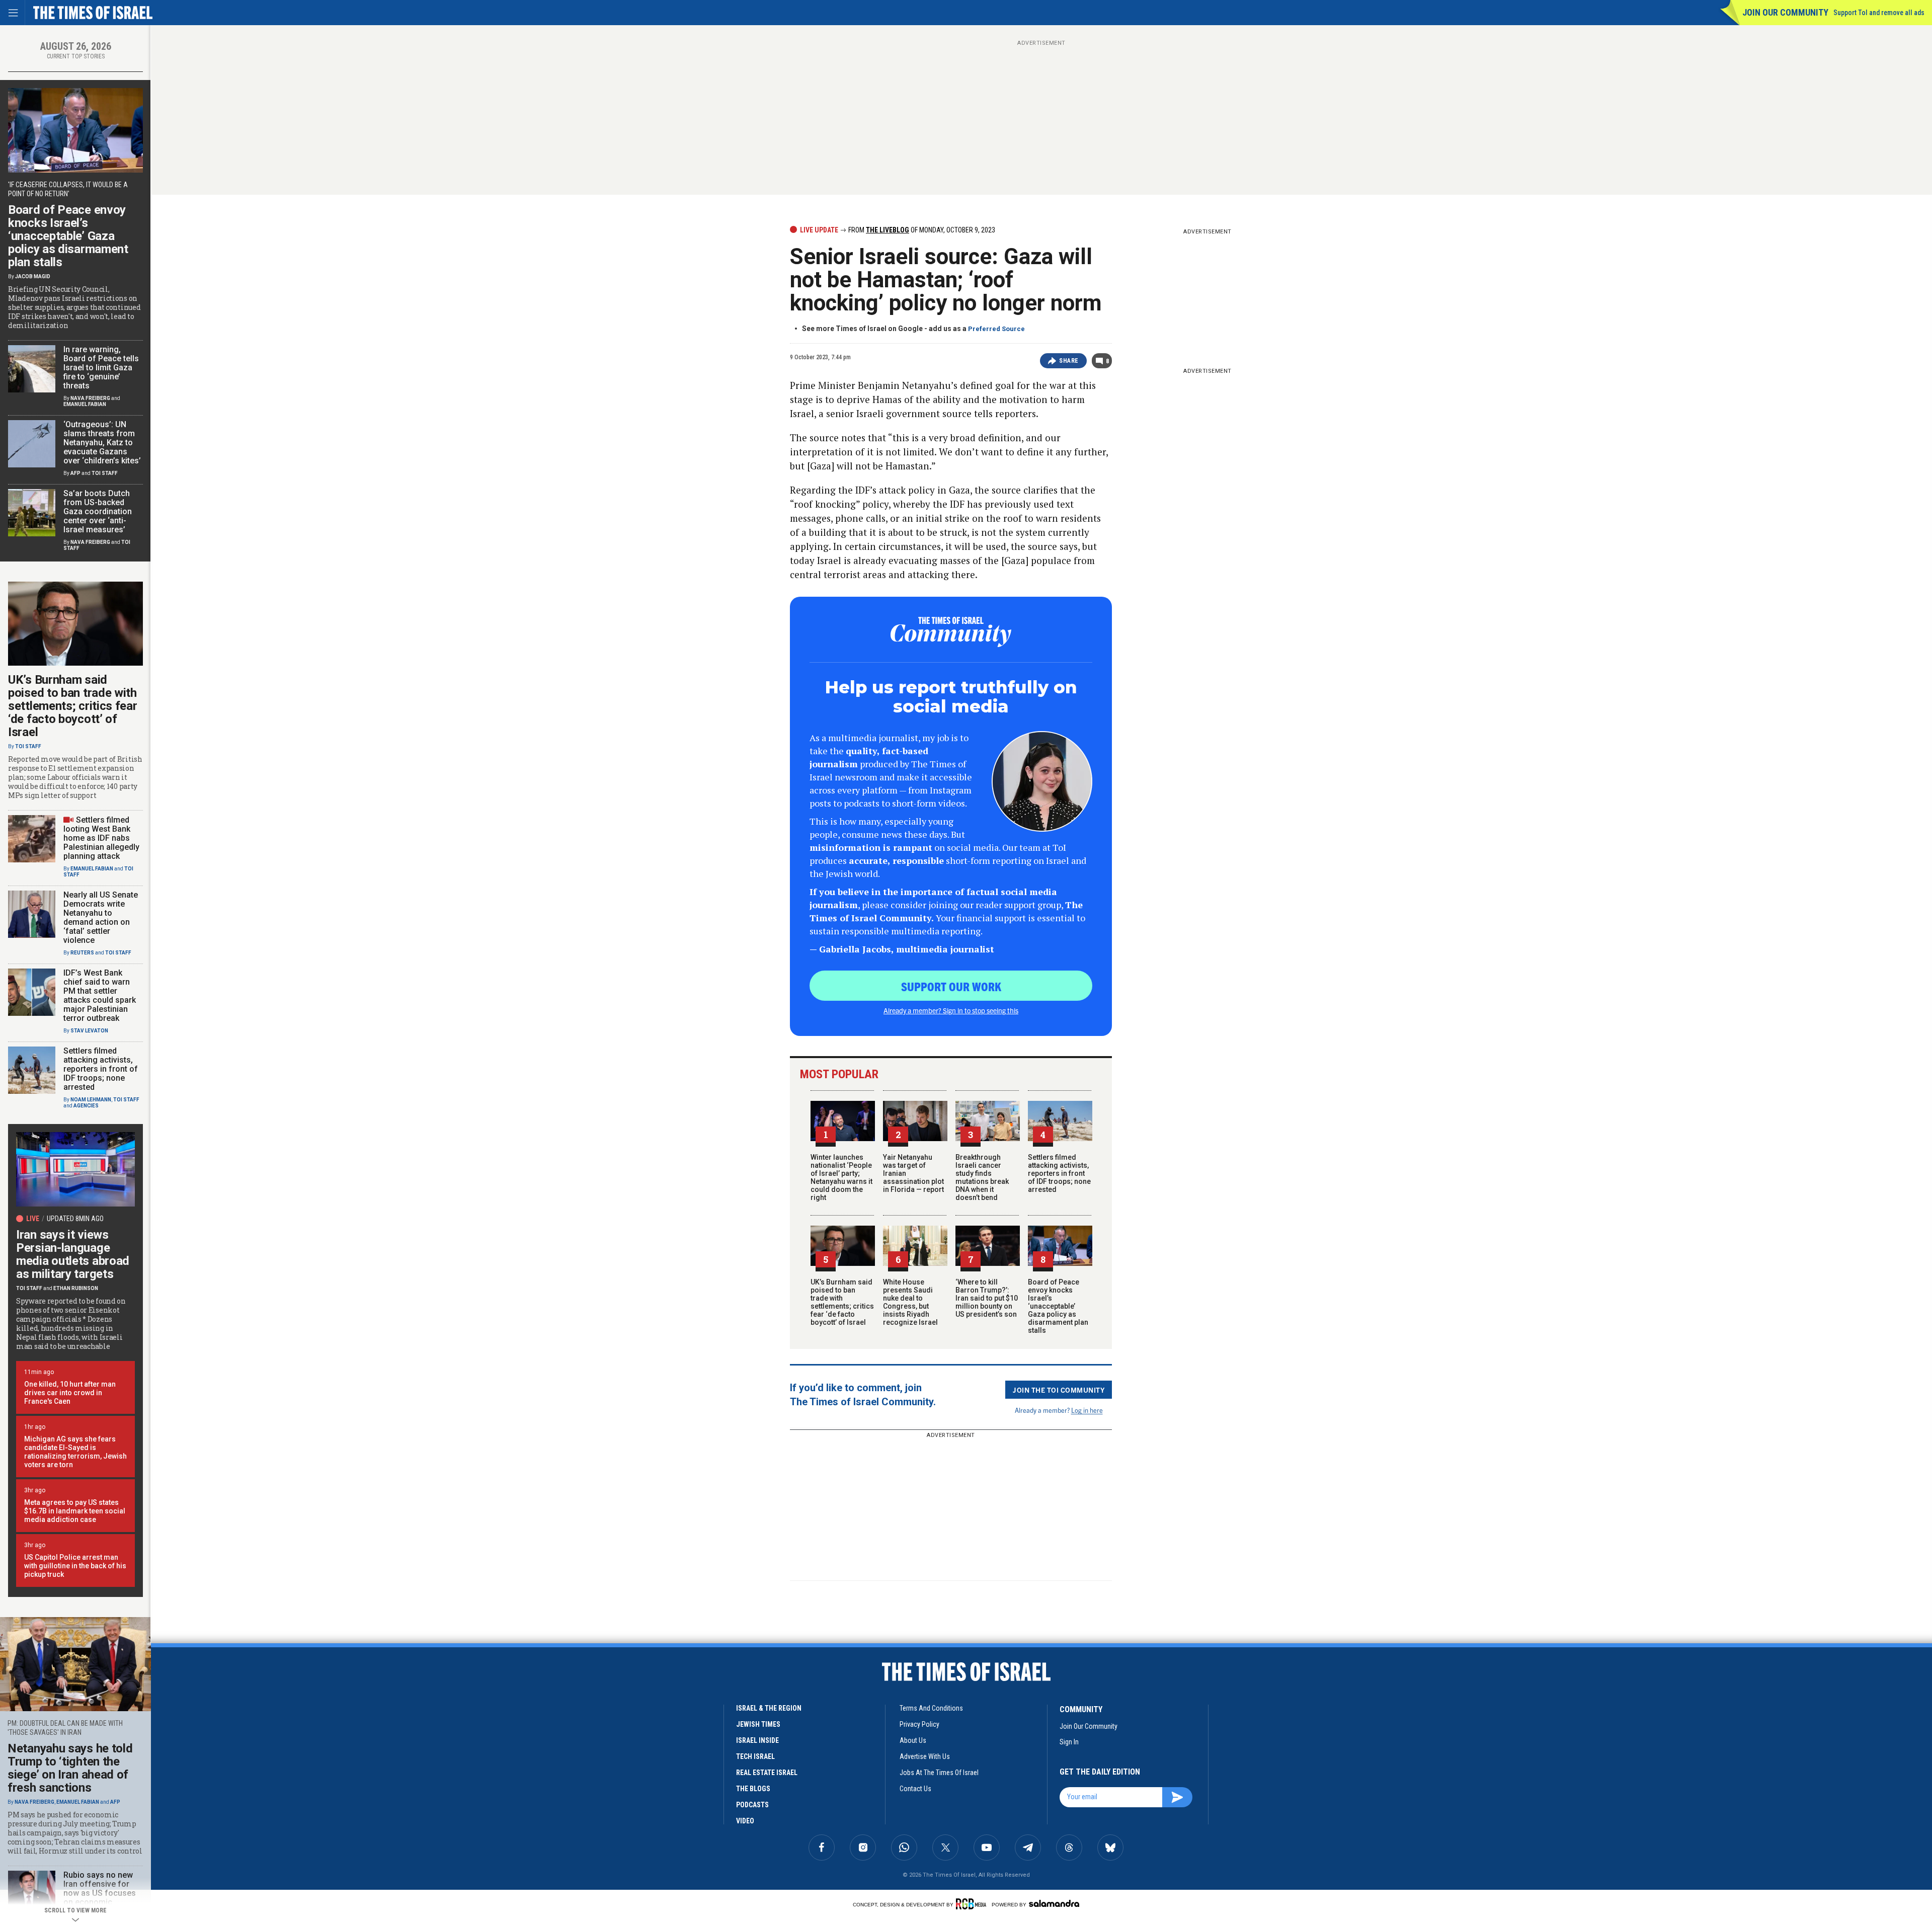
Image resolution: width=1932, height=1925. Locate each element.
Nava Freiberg (90, 398)
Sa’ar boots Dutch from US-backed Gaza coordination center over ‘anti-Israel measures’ (98, 511)
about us (913, 1740)
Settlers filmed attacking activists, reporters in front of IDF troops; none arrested (1059, 1173)
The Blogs (753, 1789)
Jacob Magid (33, 276)
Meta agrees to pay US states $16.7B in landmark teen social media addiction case (75, 1511)
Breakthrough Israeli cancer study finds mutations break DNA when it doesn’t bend (982, 1177)
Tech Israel (755, 1756)
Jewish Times (758, 1724)
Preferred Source (996, 329)
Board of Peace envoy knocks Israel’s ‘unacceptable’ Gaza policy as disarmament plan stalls (1058, 1306)
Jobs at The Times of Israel (939, 1773)
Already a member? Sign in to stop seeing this (951, 1010)
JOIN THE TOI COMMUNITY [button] (1059, 1390)
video (745, 1821)
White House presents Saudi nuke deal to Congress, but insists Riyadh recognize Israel (910, 1302)
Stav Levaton (89, 1031)
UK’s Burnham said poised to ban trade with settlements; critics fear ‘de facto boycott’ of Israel (842, 1302)
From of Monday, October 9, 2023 (921, 230)
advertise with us (925, 1756)
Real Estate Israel (767, 1773)
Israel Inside (757, 1740)
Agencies (86, 1106)
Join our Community (1785, 12)
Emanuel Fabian (85, 404)
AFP (75, 473)
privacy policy (919, 1724)
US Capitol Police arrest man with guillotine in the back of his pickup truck (75, 1566)
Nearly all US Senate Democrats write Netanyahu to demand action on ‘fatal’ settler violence (101, 917)
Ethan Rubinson (76, 1288)
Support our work (951, 986)
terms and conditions (931, 1708)
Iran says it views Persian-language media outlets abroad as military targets (73, 1254)
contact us (915, 1789)
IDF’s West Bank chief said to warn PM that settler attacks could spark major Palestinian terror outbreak (100, 995)
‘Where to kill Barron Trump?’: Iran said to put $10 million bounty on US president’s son (987, 1298)
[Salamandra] (1054, 1903)
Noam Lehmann (91, 1100)
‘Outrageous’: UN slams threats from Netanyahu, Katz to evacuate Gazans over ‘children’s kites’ (102, 443)
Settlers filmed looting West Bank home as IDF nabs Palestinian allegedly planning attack (101, 838)
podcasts (752, 1805)
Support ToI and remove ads (1879, 13)
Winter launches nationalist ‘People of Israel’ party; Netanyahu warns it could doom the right (841, 1177)
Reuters (82, 953)
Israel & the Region (769, 1708)
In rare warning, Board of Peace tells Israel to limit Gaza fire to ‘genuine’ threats (101, 368)
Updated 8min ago (75, 1219)
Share (1069, 361)
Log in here (1087, 1410)
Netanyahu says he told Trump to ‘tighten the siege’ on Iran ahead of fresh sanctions (70, 1768)
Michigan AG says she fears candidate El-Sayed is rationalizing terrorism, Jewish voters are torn (75, 1452)
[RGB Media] (973, 1904)
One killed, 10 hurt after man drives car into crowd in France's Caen (70, 1393)
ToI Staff (105, 473)
